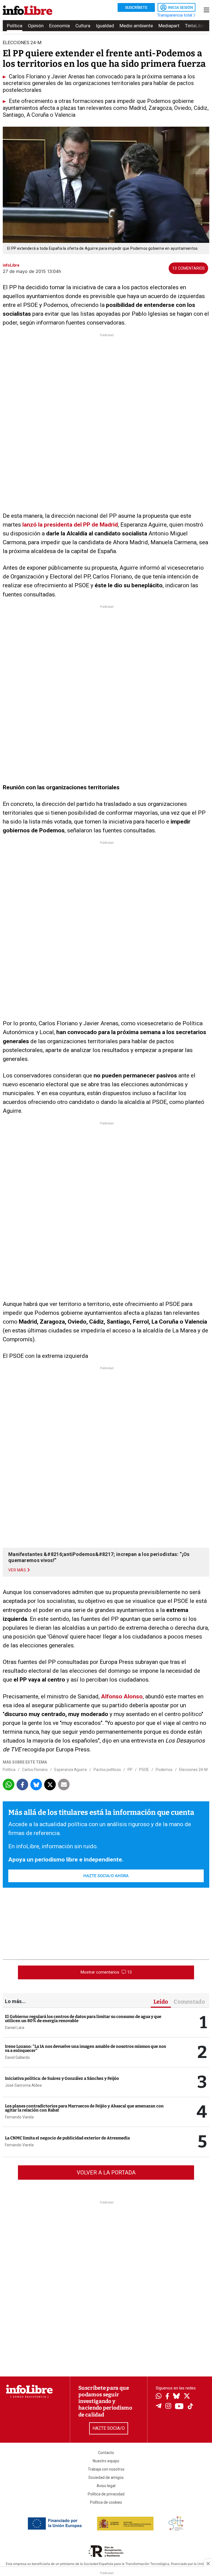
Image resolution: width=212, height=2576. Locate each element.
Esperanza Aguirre (71, 1770)
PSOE (144, 1770)
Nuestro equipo (106, 2461)
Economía (59, 26)
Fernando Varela (19, 2117)
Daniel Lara (15, 2028)
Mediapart (169, 26)
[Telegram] (159, 2407)
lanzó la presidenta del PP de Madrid (70, 525)
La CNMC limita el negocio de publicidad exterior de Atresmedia (67, 2138)
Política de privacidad (106, 2494)
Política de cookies (106, 2502)
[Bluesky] (176, 2397)
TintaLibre (195, 26)
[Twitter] (187, 2397)
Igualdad (105, 26)
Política (15, 26)
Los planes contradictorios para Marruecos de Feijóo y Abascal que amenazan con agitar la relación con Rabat (84, 2108)
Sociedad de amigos (106, 2477)
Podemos (164, 1770)
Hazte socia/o (109, 2428)
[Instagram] (168, 2407)
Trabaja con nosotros (106, 2469)
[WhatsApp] (159, 2397)
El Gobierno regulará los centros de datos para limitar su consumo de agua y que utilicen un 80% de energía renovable (83, 2019)
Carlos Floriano (35, 1770)
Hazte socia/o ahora (106, 1876)
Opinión (36, 26)
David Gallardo (17, 2057)
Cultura (83, 26)
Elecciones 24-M (193, 1770)
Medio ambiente (136, 26)
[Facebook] (167, 2397)
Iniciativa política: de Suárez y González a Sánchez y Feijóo (62, 2078)
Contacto (106, 2453)
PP (130, 1770)
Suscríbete (136, 7)
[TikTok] (190, 2407)
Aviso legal (106, 2486)
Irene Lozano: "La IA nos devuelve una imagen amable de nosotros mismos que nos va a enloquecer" (85, 2048)
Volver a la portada (106, 2173)
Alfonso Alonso (121, 1696)
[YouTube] (179, 2407)
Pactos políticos (107, 1770)
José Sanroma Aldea (23, 2085)
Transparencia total (175, 15)
